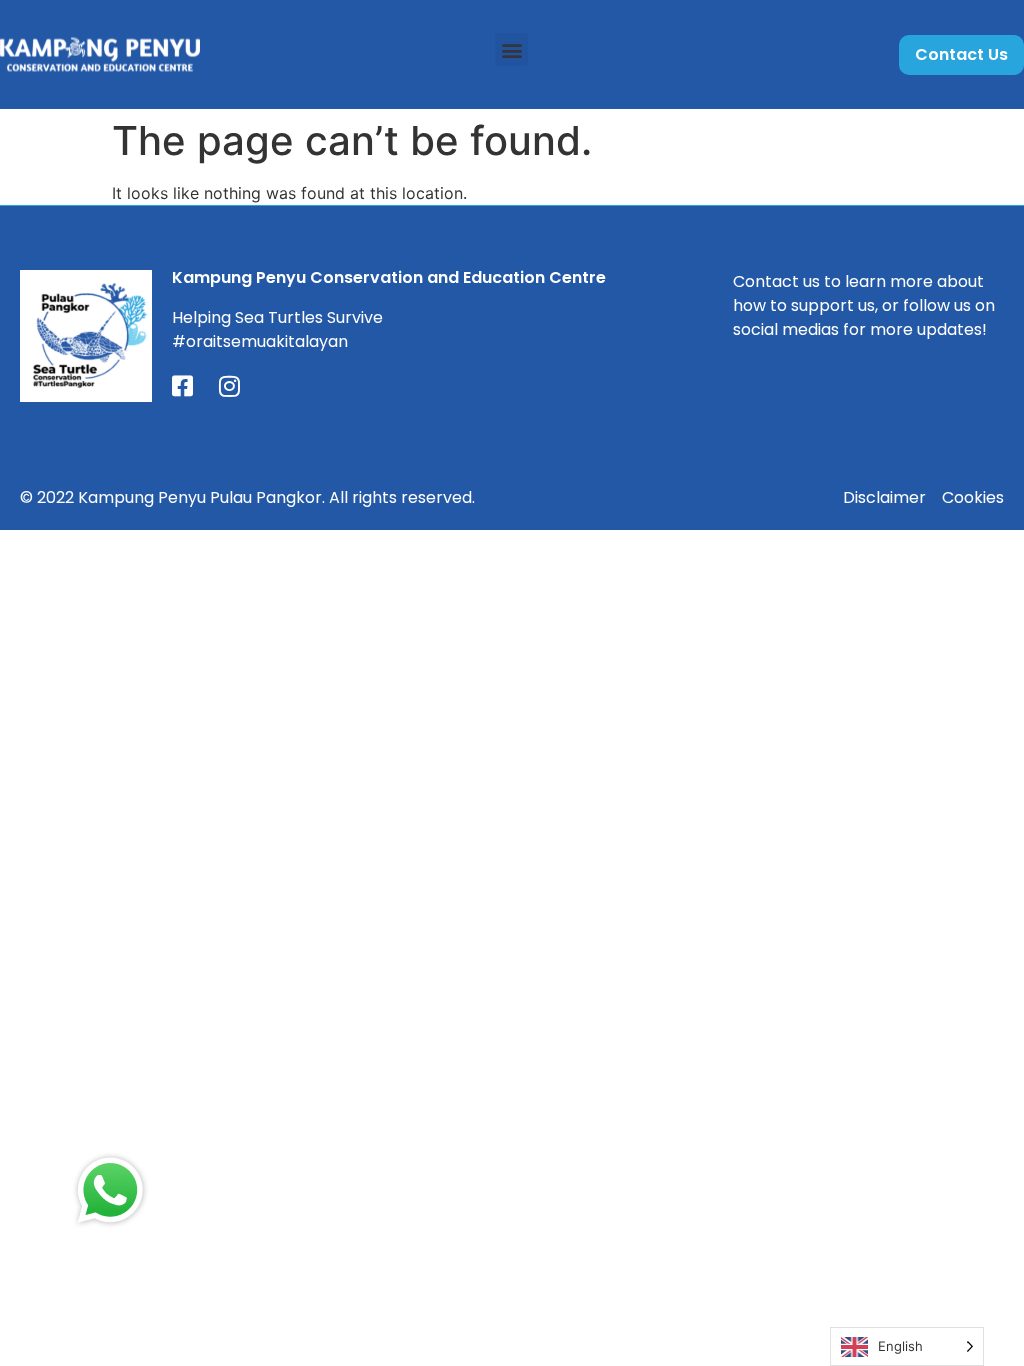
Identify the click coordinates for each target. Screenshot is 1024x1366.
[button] (511, 49)
